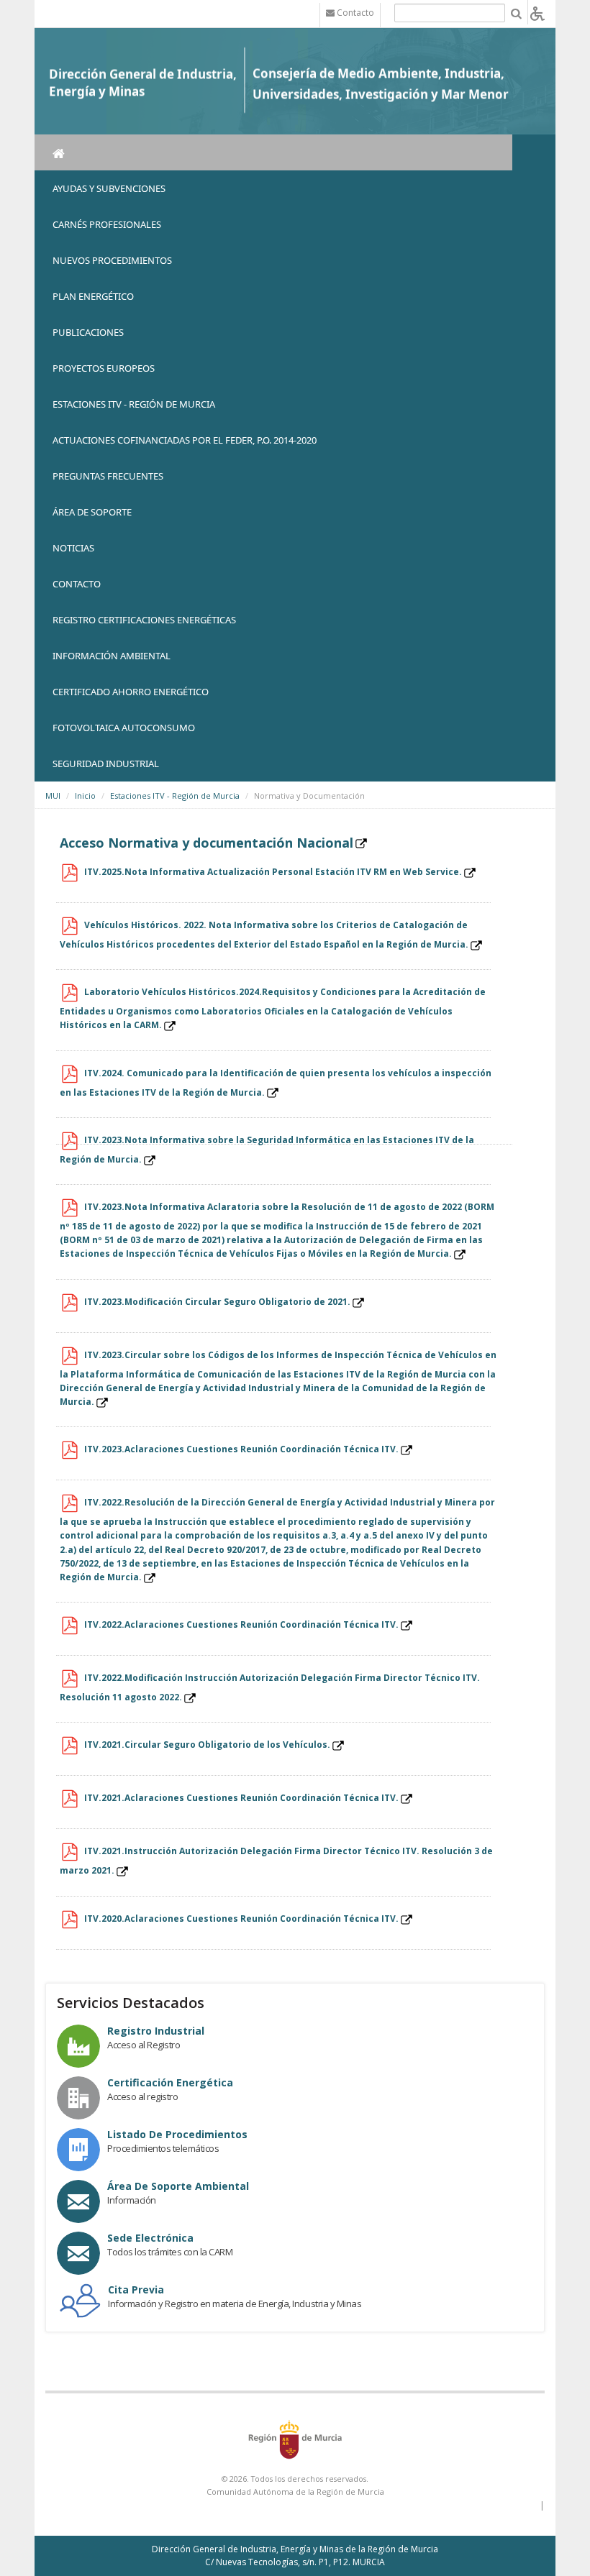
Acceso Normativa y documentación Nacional (206, 843)
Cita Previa (136, 2289)
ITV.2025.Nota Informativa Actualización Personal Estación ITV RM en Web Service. (273, 872)
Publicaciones (88, 332)
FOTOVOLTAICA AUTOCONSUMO (124, 728)
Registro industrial (156, 2031)
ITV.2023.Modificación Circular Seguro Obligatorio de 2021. (217, 1302)
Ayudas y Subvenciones (109, 188)
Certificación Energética (170, 2082)
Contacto (77, 584)
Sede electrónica (150, 2238)
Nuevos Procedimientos (112, 260)
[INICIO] (273, 152)
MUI (53, 796)
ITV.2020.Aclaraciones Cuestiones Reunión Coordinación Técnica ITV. (241, 1919)
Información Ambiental (112, 656)
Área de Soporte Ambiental (178, 2186)
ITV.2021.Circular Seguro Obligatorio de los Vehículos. (207, 1745)
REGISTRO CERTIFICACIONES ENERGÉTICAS (144, 620)
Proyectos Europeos (104, 368)
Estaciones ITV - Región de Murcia (134, 404)
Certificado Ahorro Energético (131, 692)
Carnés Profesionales (107, 224)
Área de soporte (92, 512)
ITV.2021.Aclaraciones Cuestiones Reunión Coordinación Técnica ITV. (241, 1798)
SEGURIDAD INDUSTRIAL (106, 764)
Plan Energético (93, 296)
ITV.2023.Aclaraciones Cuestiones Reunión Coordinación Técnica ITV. (241, 1449)
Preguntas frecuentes (108, 476)
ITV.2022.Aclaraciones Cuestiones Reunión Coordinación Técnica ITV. (241, 1624)
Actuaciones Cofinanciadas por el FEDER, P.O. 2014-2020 (185, 440)
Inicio (85, 796)
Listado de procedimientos (177, 2134)
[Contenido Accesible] (537, 13)
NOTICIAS (73, 548)
